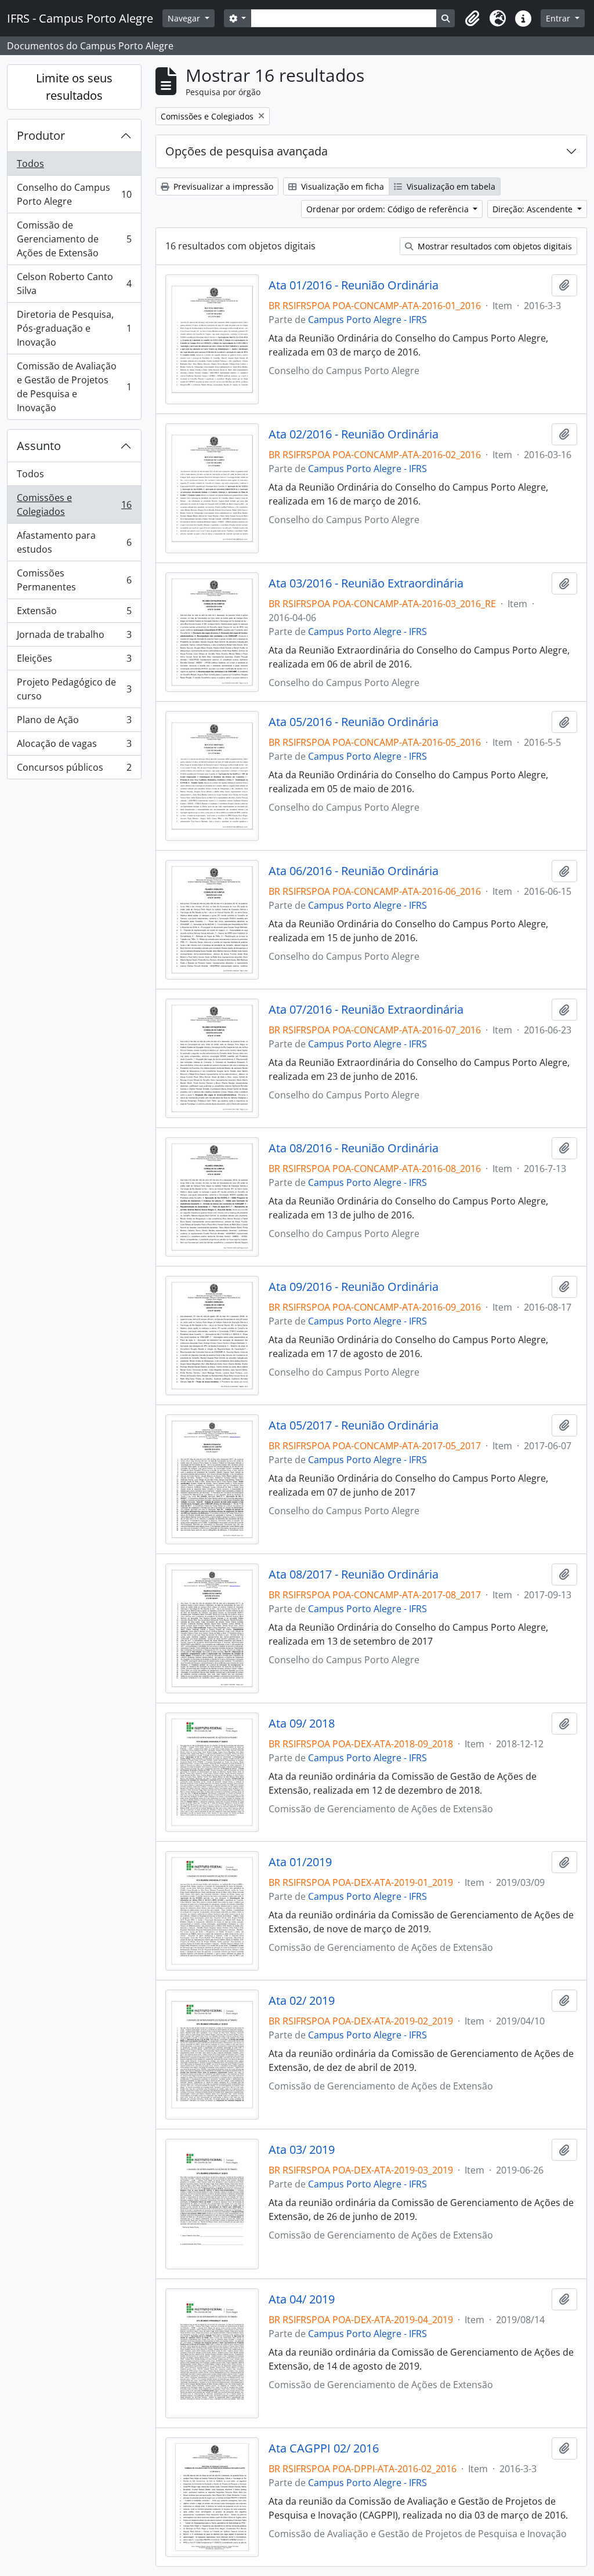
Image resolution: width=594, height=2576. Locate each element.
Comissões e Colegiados (74, 505)
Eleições (74, 661)
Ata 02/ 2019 (302, 2001)
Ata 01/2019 (300, 1862)
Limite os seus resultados (74, 87)
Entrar (559, 18)
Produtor (41, 135)
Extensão (74, 614)
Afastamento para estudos (74, 542)
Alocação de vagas (74, 746)
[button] (472, 19)
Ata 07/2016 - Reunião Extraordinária (366, 1010)
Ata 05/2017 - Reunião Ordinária (354, 1425)
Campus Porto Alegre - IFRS (367, 320)
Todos (30, 164)
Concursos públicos (74, 770)
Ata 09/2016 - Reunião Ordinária (354, 1287)
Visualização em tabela (450, 186)
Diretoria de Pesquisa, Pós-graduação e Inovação (74, 328)
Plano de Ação (74, 723)
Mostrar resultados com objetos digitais (494, 246)
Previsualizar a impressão (222, 186)
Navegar (185, 18)
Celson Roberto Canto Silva (74, 284)
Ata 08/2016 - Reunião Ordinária (354, 1148)
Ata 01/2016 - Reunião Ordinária (354, 285)
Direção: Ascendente (534, 209)
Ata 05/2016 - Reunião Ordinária (354, 722)
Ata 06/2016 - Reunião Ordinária (354, 871)
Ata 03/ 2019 (302, 2150)
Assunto (39, 446)
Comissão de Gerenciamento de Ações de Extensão (74, 239)
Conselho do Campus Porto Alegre (74, 194)
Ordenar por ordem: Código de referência (389, 209)
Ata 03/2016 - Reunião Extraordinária (366, 583)
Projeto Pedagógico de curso (74, 689)
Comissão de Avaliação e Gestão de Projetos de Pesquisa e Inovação (74, 387)
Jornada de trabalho (74, 637)
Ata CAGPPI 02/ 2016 (324, 2448)
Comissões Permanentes (74, 580)
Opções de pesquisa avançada (247, 151)
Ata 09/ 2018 (302, 1724)
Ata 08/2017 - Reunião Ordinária (354, 1574)
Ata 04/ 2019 (302, 2299)
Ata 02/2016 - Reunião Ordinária (354, 434)
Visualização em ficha (341, 186)
